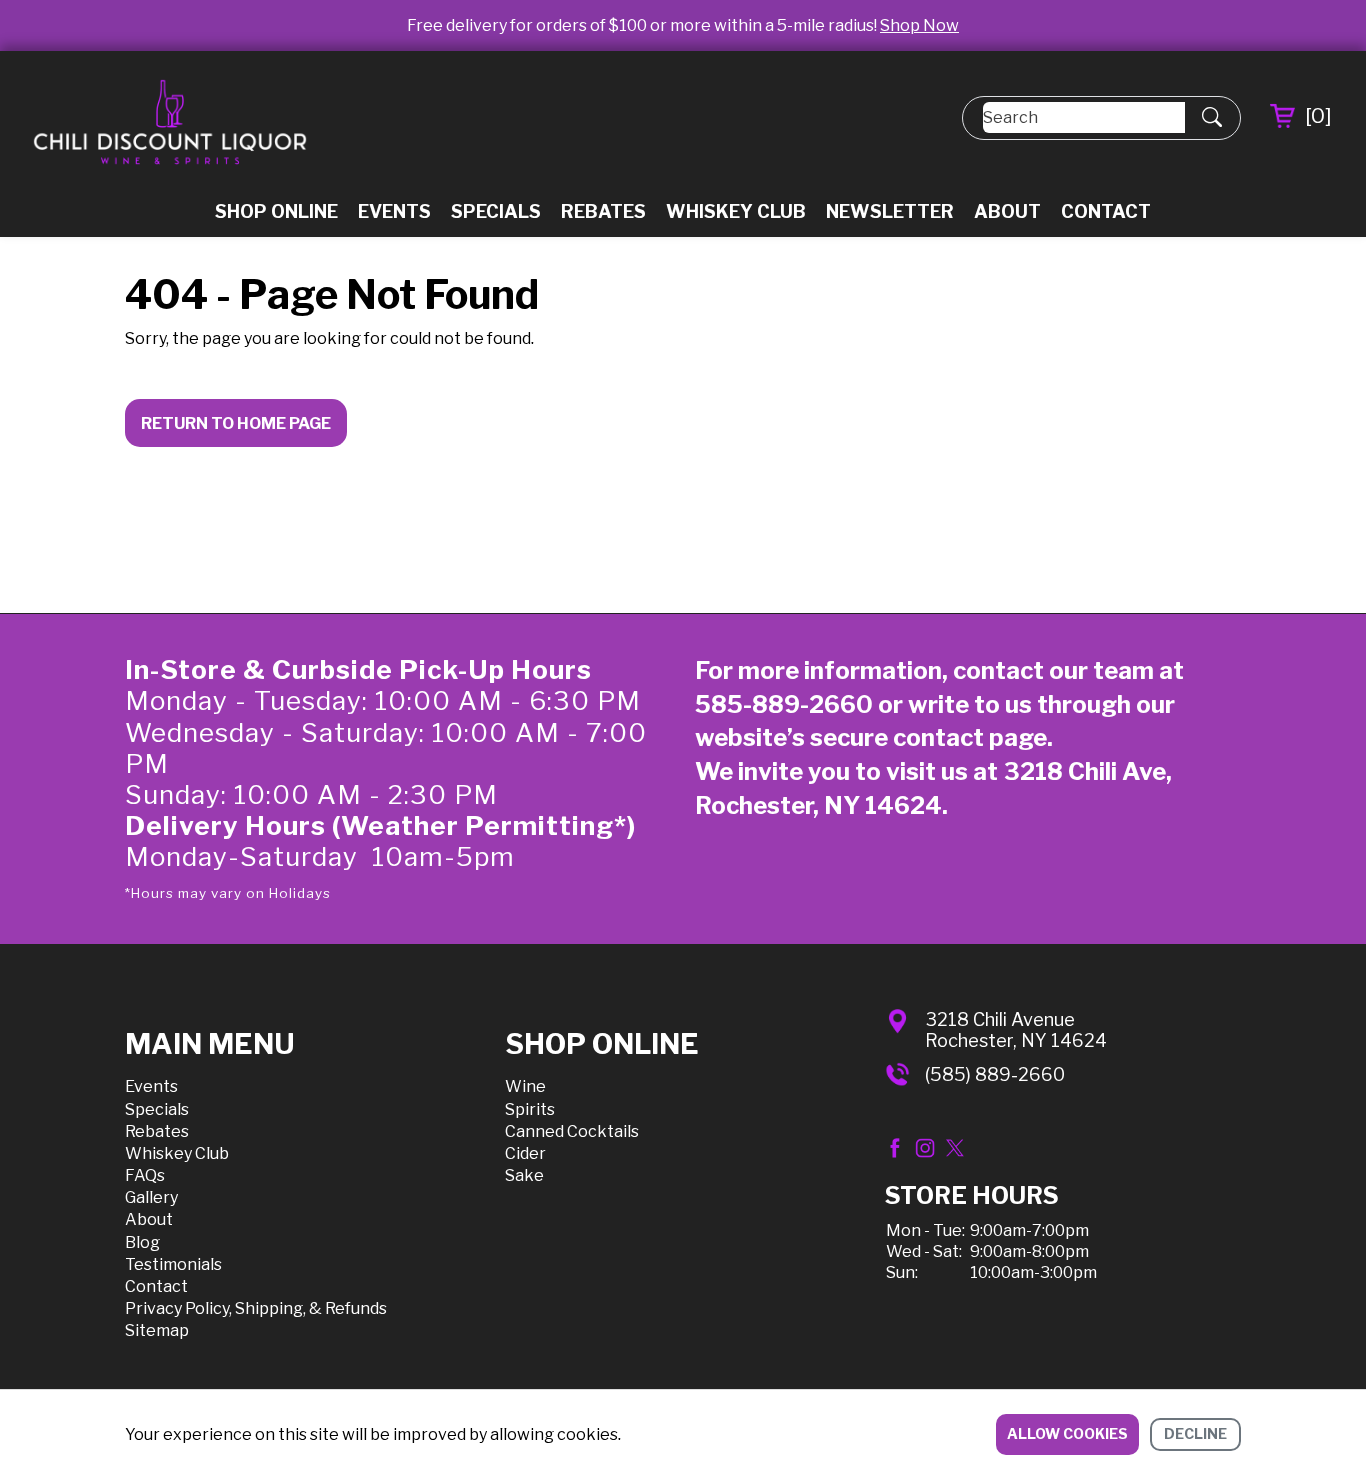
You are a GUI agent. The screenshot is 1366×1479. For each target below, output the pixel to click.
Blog (142, 1242)
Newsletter (890, 211)
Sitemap (157, 1330)
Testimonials (173, 1264)
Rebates (603, 211)
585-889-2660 (784, 704)
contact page (970, 737)
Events (394, 211)
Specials (496, 211)
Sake (524, 1175)
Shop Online (276, 211)
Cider (525, 1153)
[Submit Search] (1212, 118)
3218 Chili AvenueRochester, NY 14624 (1016, 1030)
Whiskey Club (736, 211)
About (1007, 211)
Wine (525, 1086)
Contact (1106, 211)
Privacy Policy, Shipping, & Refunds (256, 1308)
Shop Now (919, 25)
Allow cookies (1067, 1433)
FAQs (145, 1175)
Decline (1195, 1433)
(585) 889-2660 (995, 1074)
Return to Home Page (236, 423)
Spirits (530, 1109)
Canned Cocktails (572, 1131)
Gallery (151, 1197)
